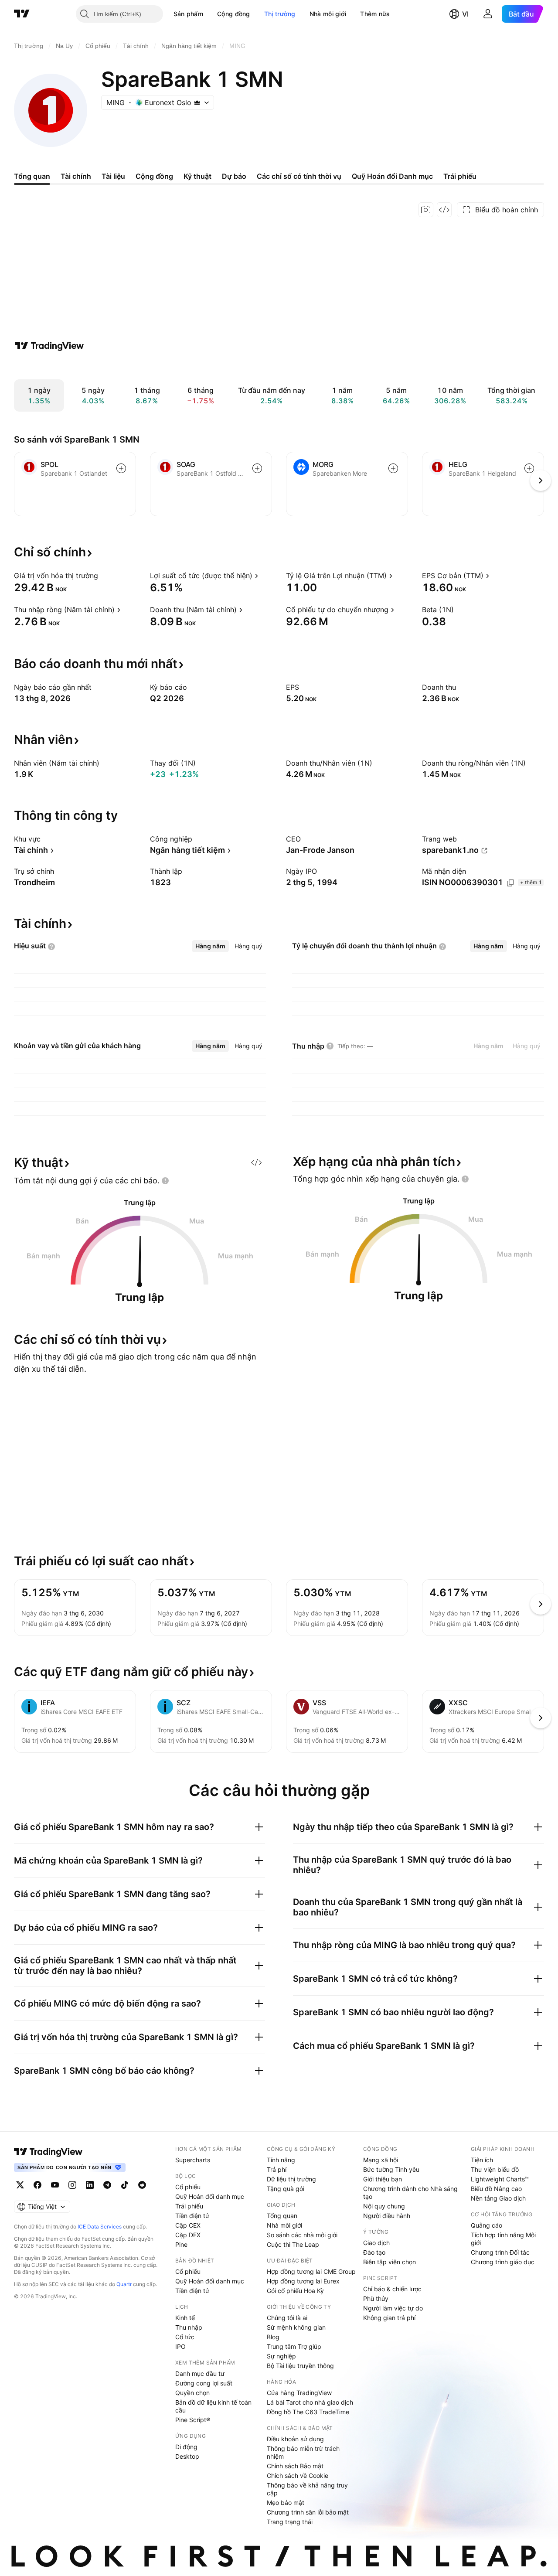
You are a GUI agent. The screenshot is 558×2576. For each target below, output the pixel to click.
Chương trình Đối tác (500, 2252)
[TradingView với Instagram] (72, 2185)
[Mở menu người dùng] (488, 14)
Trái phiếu (189, 2206)
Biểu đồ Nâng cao (496, 2189)
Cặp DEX (188, 2235)
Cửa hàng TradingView (299, 2393)
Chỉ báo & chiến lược (392, 2289)
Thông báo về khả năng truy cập (307, 2489)
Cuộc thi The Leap (293, 2244)
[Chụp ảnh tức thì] (426, 210)
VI (465, 14)
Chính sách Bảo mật (295, 2466)
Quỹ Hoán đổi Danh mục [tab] (392, 176)
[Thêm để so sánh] (121, 468)
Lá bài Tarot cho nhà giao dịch (310, 2402)
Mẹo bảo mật (286, 2503)
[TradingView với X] (20, 2185)
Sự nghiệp (281, 2356)
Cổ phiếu (188, 2187)
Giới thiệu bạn (383, 2179)
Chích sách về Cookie (298, 2475)
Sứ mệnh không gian (296, 2327)
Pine (181, 2244)
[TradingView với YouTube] (55, 2185)
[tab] (210, 946)
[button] (210, 14)
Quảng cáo (487, 2225)
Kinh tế (185, 2318)
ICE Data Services (100, 2227)
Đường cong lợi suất (204, 2383)
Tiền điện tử (192, 2216)
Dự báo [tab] (234, 176)
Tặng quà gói (286, 2189)
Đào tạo (374, 2252)
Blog (273, 2337)
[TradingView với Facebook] (37, 2185)
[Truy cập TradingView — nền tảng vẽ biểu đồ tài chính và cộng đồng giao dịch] (49, 346)
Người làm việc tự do (393, 2308)
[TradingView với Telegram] (107, 2185)
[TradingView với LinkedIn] (90, 2185)
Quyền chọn (192, 2393)
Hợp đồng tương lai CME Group (311, 2271)
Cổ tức (185, 2337)
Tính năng (281, 2160)
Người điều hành (387, 2216)
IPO (180, 2346)
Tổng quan (282, 2216)
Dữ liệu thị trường (291, 2179)
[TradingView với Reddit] (142, 2185)
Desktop (187, 2456)
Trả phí (277, 2169)
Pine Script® (193, 2420)
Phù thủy (376, 2298)
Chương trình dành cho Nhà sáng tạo (410, 2193)
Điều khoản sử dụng (295, 2439)
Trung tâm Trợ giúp (294, 2346)
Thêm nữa (375, 14)
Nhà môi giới (328, 14)
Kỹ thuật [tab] (197, 176)
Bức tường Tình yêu (391, 2169)
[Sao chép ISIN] (510, 883)
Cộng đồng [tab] (154, 176)
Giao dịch (376, 2243)
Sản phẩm (188, 14)
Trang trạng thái (290, 2522)
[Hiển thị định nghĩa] (104, 576)
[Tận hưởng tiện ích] (444, 210)
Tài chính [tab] (76, 176)
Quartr (124, 2284)
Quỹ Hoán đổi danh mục (210, 2196)
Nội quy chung (384, 2206)
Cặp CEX (188, 2225)
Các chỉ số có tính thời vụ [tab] (299, 176)
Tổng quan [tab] (32, 176)
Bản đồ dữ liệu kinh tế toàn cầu (213, 2406)
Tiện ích (482, 2160)
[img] (197, 102)
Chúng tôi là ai (287, 2318)
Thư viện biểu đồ (495, 2169)
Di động (186, 2447)
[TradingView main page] (48, 2152)
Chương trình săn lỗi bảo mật (308, 2512)
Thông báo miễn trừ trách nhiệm (303, 2452)
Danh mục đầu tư (200, 2373)
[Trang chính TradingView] (22, 14)
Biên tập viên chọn (390, 2262)
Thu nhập (189, 2327)
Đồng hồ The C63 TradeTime (308, 2412)
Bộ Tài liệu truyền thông (300, 2366)
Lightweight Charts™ (500, 2179)
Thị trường (280, 14)
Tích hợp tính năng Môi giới (503, 2239)
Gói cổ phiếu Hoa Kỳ (295, 2291)
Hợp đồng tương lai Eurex (303, 2281)
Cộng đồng (234, 14)
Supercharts (193, 2160)
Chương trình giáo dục (503, 2262)
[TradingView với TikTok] (125, 2185)
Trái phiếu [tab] (460, 176)
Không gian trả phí (389, 2318)
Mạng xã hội (381, 2160)
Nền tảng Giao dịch (498, 2198)
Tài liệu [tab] (113, 176)
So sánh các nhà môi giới (302, 2235)
